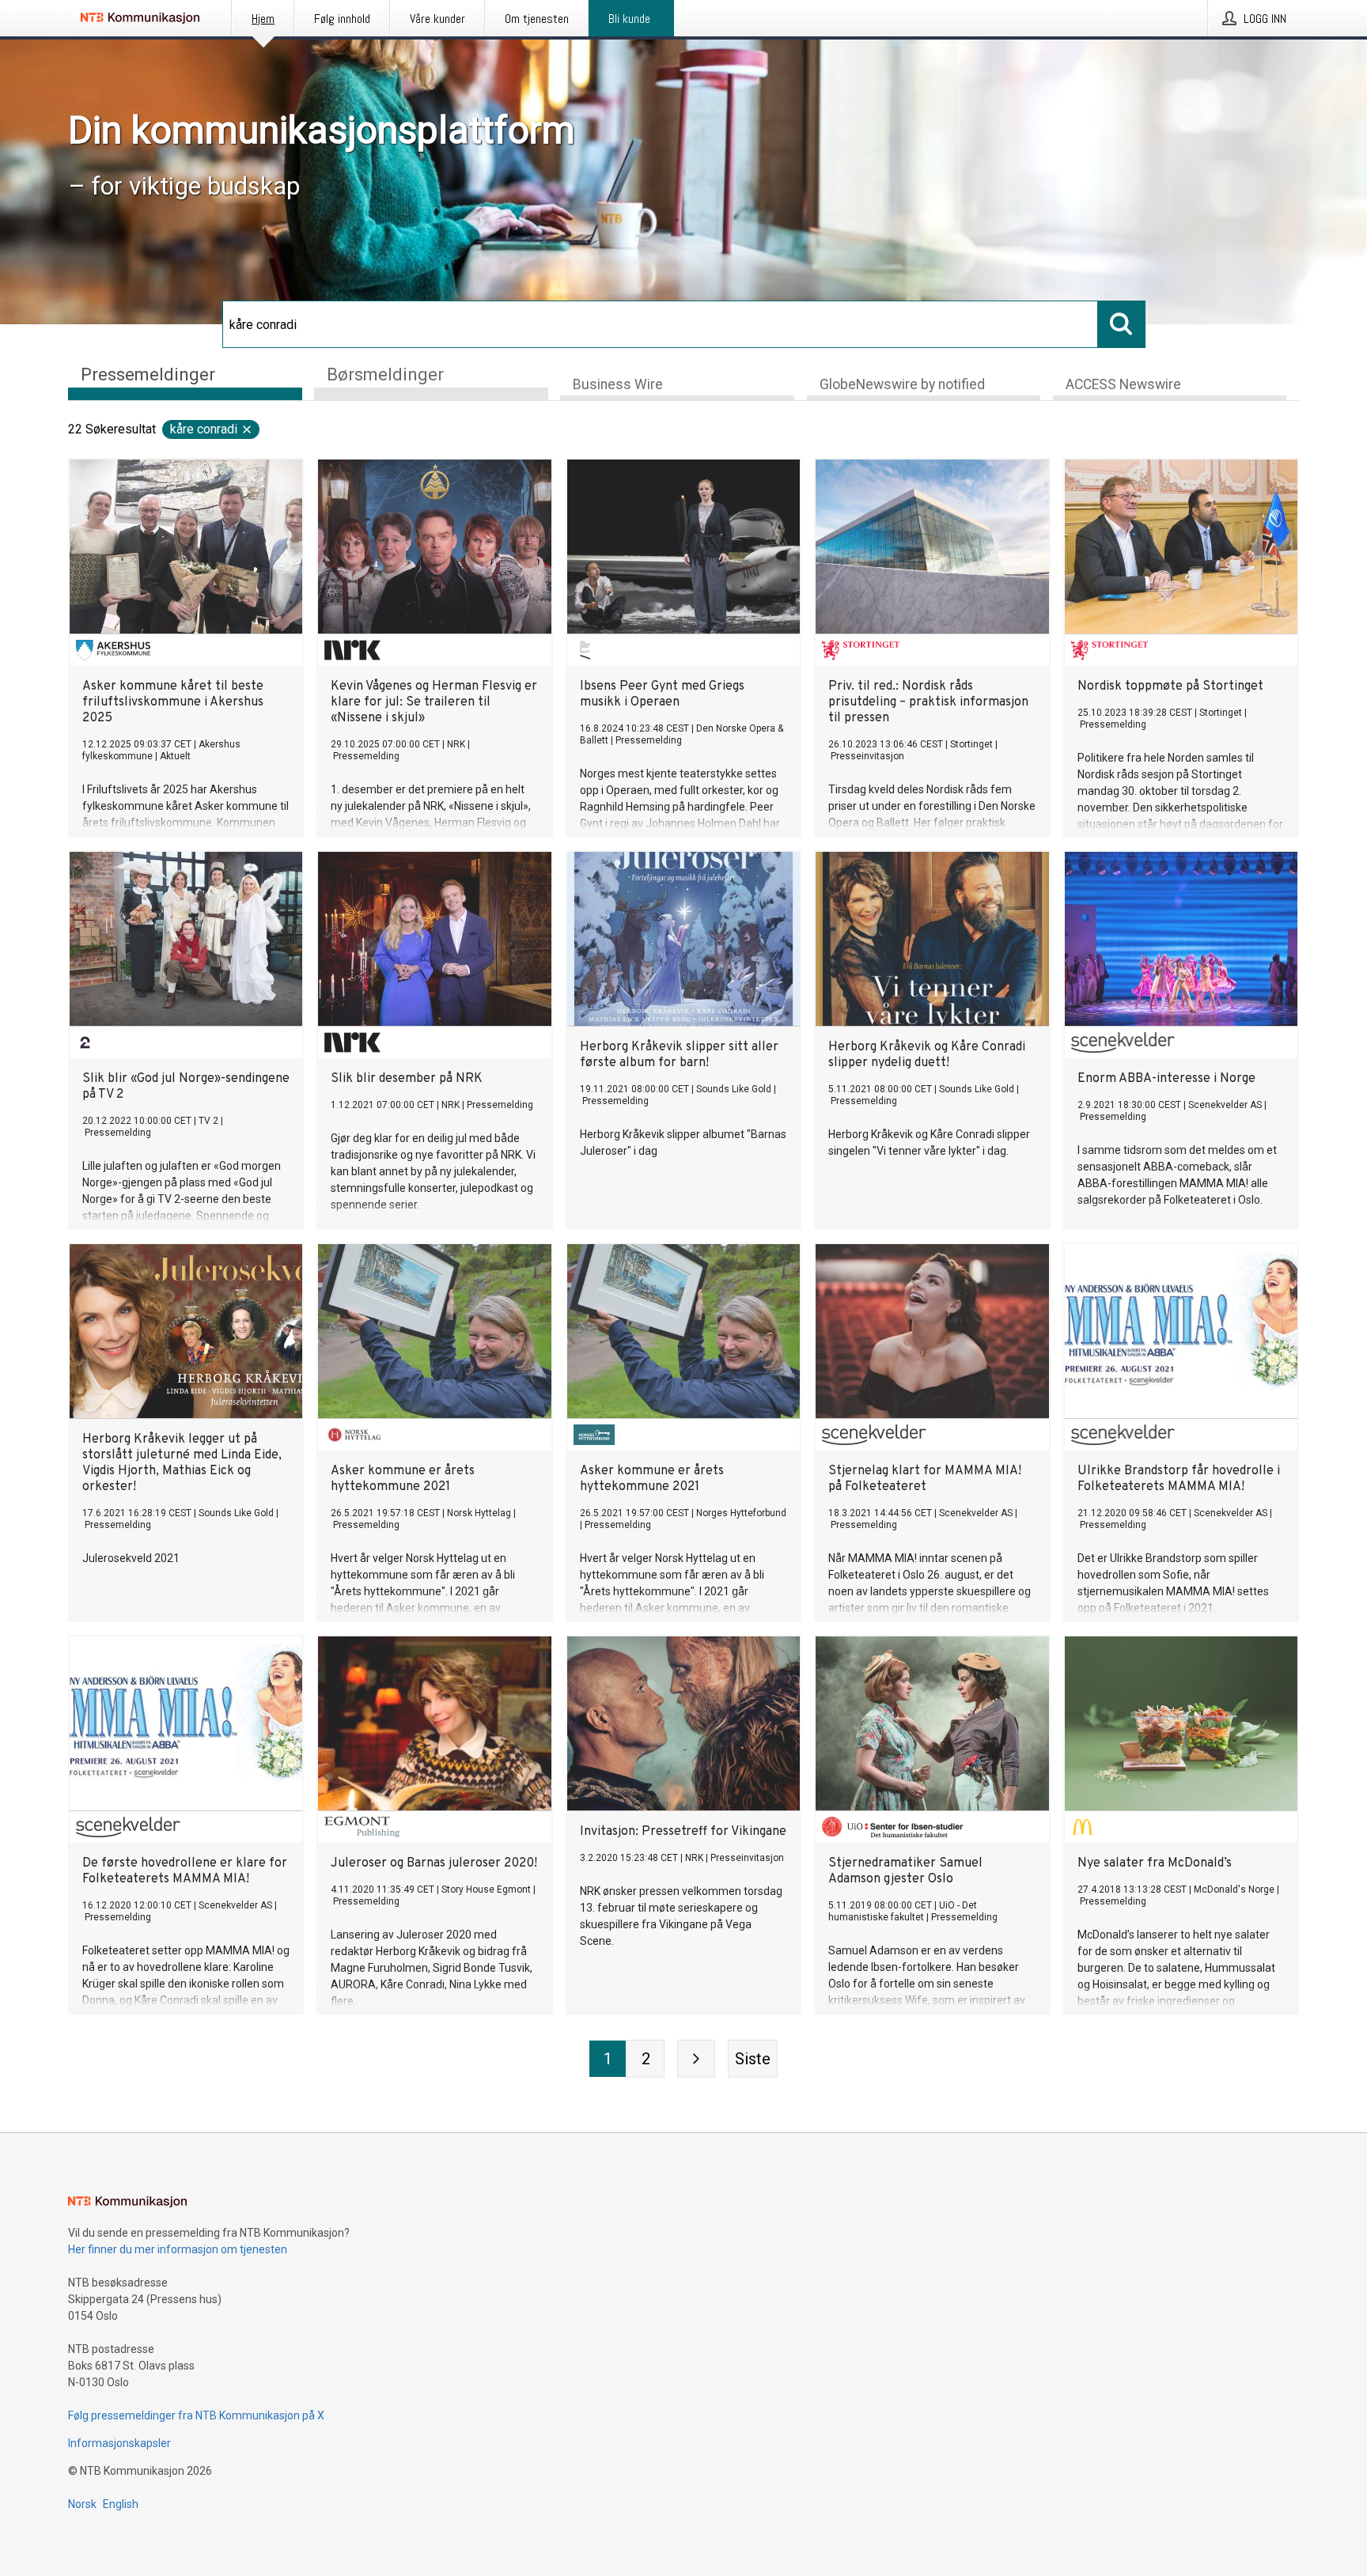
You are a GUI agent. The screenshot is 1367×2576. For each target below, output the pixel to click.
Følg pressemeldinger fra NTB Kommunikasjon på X (196, 2415)
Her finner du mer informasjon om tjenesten (178, 2249)
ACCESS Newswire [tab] (1123, 384)
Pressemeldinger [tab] (148, 374)
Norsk (82, 2504)
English (121, 2504)
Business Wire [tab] (618, 384)
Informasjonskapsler (119, 2443)
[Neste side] (696, 2059)
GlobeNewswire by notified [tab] (902, 384)
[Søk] (1122, 324)
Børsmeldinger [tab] (385, 374)
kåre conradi (204, 429)
